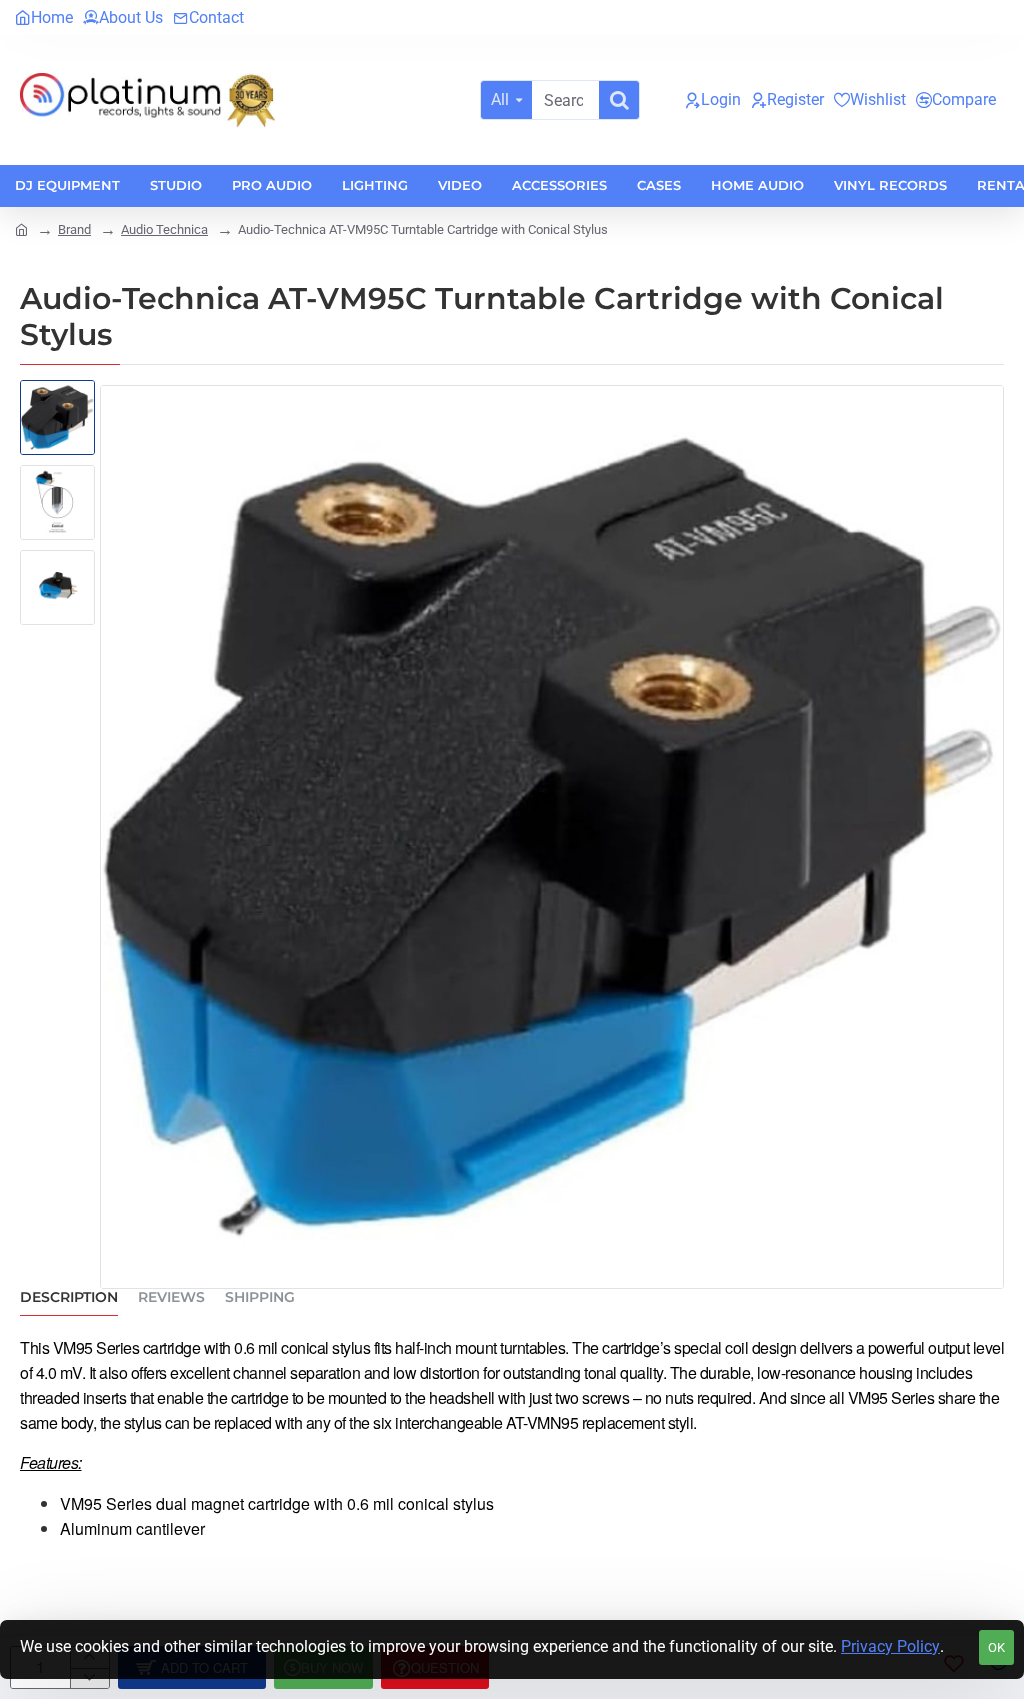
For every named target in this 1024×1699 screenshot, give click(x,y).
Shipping (260, 1297)
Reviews (171, 1297)
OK (996, 1647)
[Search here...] (619, 100)
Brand (74, 229)
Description (69, 1297)
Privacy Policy (890, 1646)
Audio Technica (164, 229)
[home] (21, 228)
